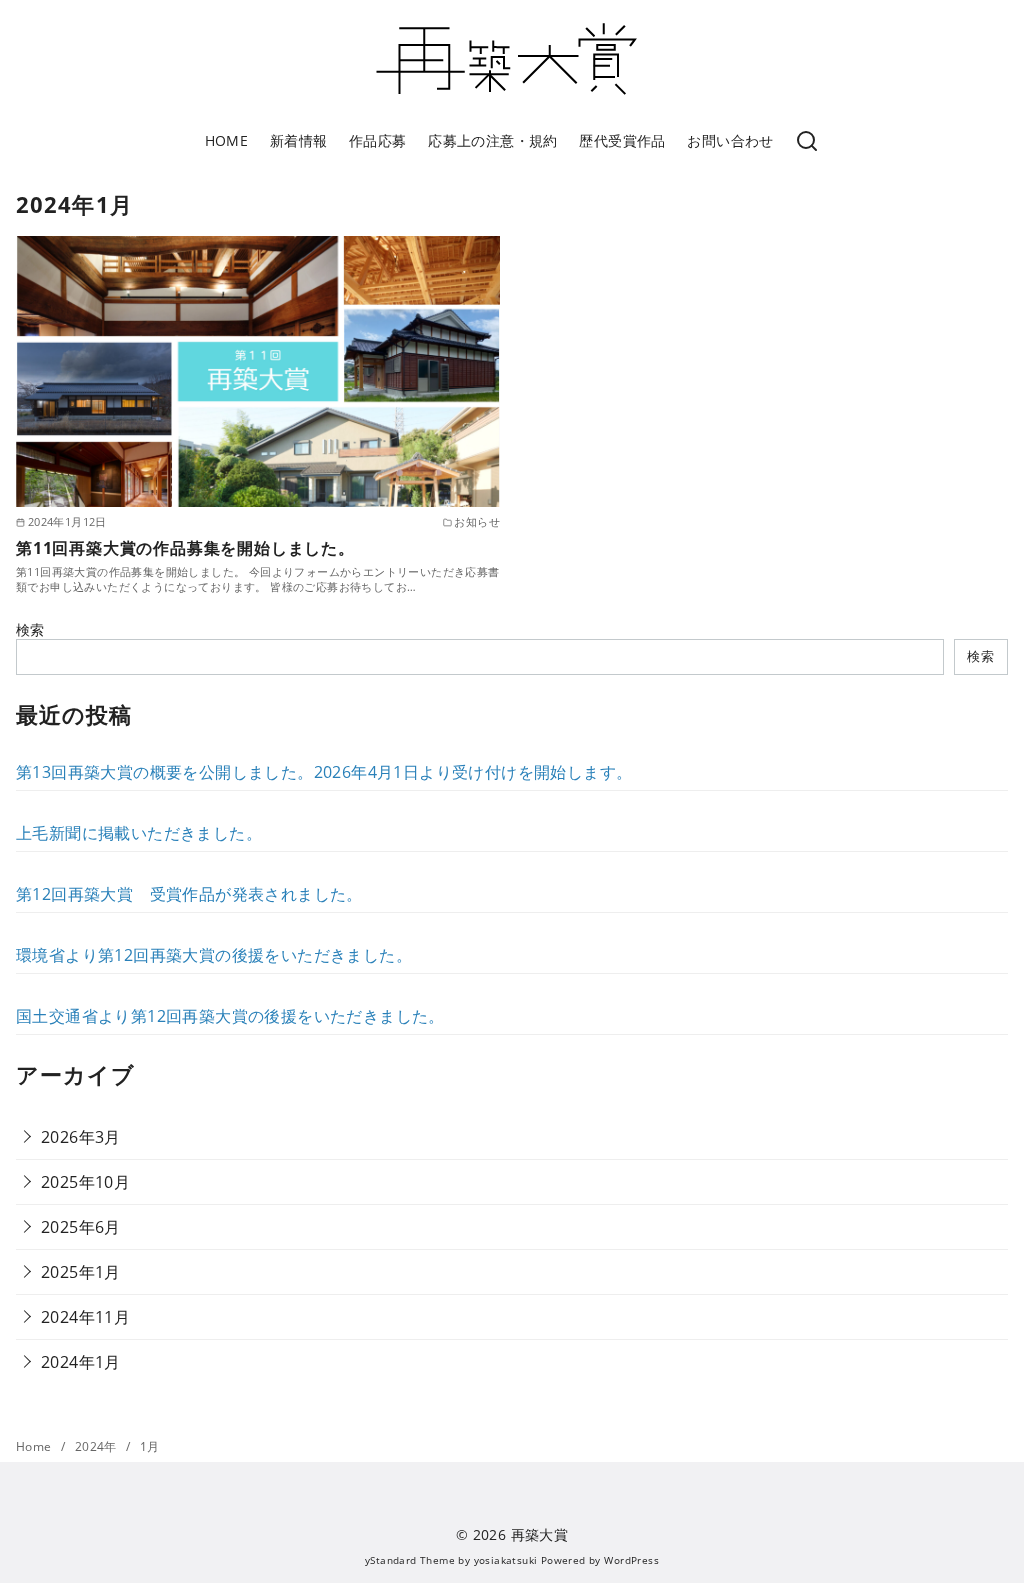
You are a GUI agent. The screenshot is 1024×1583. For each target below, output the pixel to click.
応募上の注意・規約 (493, 140)
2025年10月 (85, 1182)
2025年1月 (81, 1272)
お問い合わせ (730, 140)
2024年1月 (81, 1362)
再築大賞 (540, 1534)
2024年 (97, 1446)
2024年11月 (85, 1317)
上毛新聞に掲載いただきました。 (139, 833)
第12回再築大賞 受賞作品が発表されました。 (189, 894)
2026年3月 (81, 1137)
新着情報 (299, 140)
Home (35, 1446)
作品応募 (378, 140)
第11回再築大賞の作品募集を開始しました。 (185, 548)
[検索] (807, 142)
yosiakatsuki (506, 1560)
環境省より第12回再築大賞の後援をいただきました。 (214, 955)
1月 (150, 1446)
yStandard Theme (410, 1560)
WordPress (631, 1560)
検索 (30, 629)
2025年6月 (81, 1227)
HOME (227, 140)
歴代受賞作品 (622, 140)
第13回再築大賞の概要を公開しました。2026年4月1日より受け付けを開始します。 (324, 772)
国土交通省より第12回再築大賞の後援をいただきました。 (230, 1016)
